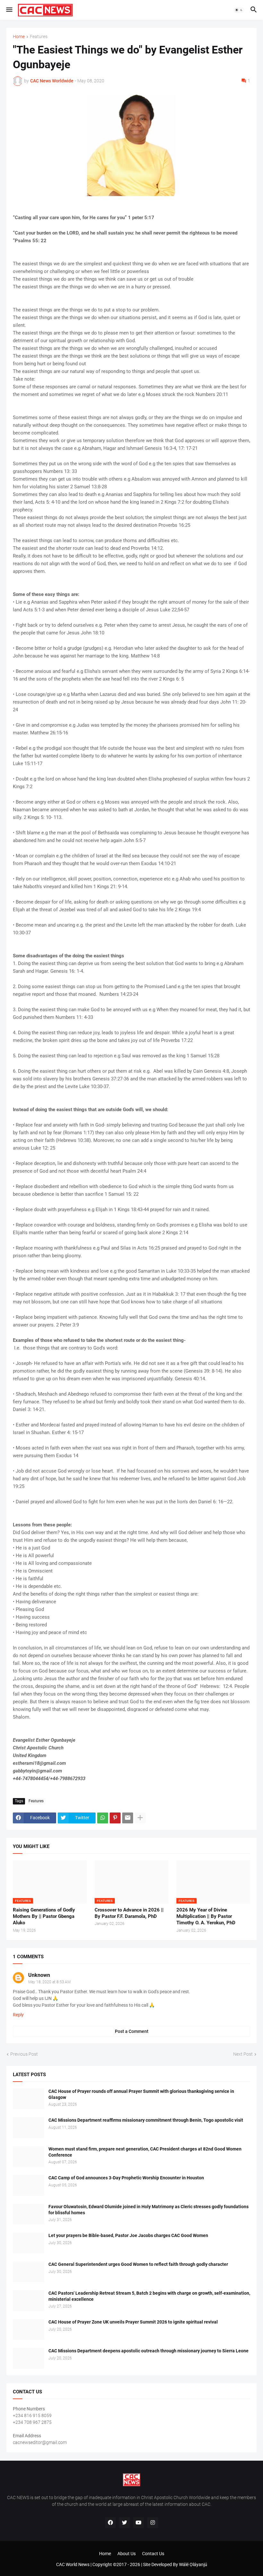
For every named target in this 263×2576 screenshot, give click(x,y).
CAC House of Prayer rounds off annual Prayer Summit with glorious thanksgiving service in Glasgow (141, 2094)
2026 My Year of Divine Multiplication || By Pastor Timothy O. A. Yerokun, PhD (206, 1916)
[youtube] (139, 2523)
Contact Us (153, 2554)
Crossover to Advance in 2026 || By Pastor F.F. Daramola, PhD (129, 1913)
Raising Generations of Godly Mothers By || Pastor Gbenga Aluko (44, 1916)
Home (19, 37)
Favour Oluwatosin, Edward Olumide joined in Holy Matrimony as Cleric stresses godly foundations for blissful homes (148, 2210)
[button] (9, 10)
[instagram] (153, 2523)
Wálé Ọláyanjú (193, 2564)
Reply (18, 2015)
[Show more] (140, 1818)
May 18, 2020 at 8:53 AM (49, 1982)
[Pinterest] (115, 1818)
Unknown (39, 1975)
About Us (127, 2554)
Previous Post (24, 2054)
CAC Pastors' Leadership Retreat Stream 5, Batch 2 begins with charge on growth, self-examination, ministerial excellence (149, 2296)
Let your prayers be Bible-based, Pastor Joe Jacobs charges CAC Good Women (128, 2235)
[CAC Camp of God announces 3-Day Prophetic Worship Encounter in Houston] (29, 2185)
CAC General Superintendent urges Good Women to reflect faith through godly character (138, 2264)
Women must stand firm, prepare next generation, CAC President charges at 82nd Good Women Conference (145, 2152)
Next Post (243, 2054)
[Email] (128, 1818)
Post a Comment (132, 2031)
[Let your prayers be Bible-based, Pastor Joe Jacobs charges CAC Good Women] (29, 2243)
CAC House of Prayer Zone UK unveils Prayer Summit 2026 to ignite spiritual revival (133, 2322)
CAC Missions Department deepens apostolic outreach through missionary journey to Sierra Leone (148, 2351)
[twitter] (124, 2523)
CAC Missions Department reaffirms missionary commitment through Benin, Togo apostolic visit (146, 2120)
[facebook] (110, 2523)
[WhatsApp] (103, 1818)
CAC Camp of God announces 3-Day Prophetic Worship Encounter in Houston (126, 2178)
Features (39, 37)
